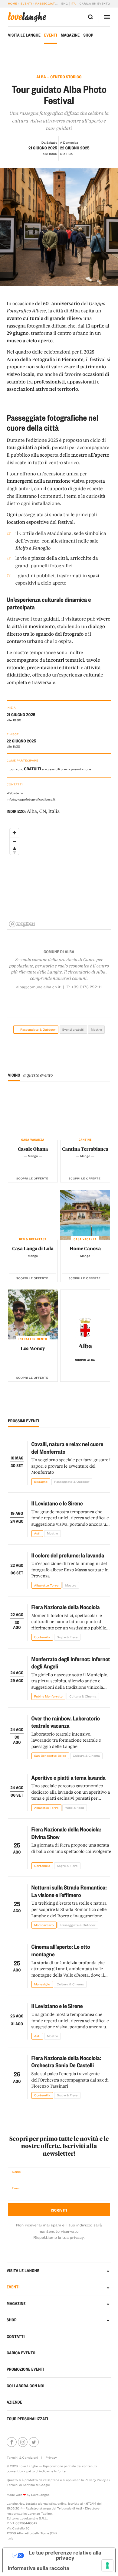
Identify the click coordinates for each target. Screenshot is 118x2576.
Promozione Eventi (25, 2369)
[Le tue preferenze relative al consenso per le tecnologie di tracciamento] (107, 2565)
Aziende (14, 2402)
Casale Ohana (33, 1149)
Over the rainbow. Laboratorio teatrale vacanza (66, 1722)
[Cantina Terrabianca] (85, 1115)
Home (13, 4)
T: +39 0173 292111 (84, 987)
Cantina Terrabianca (85, 1149)
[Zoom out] (14, 841)
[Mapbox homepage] (22, 924)
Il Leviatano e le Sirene (57, 1503)
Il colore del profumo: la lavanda (68, 1555)
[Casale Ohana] (33, 1115)
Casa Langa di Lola (33, 1248)
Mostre (97, 1029)
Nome (16, 2172)
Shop (88, 35)
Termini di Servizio (21, 2485)
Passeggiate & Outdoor (56, 4)
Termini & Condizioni (22, 2457)
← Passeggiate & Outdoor (36, 1029)
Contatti (16, 2336)
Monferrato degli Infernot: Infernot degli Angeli (71, 1663)
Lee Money (33, 1348)
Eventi (26, 4)
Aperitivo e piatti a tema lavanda (69, 1777)
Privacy (51, 2457)
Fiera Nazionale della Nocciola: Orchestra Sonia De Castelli (66, 2062)
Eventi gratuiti (73, 1029)
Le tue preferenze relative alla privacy (65, 2555)
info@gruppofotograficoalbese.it (31, 799)
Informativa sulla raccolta (39, 2568)
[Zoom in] (14, 833)
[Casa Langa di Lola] (33, 1215)
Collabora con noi (26, 2386)
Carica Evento (21, 2353)
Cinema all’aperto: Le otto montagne (61, 1950)
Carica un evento (95, 4)
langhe (27, 17)
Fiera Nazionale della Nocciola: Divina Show (66, 1833)
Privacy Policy (95, 2480)
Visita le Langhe (24, 35)
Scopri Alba (85, 1360)
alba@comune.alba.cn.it (38, 987)
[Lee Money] (33, 1314)
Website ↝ (15, 793)
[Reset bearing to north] (14, 850)
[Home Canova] (85, 1215)
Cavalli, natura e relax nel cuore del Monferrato (67, 1448)
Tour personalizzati (27, 2419)
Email (16, 2188)
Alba (85, 1346)
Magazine (70, 35)
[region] (59, 878)
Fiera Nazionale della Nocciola (66, 1607)
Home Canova (85, 1248)
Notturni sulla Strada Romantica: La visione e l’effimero (69, 1891)
